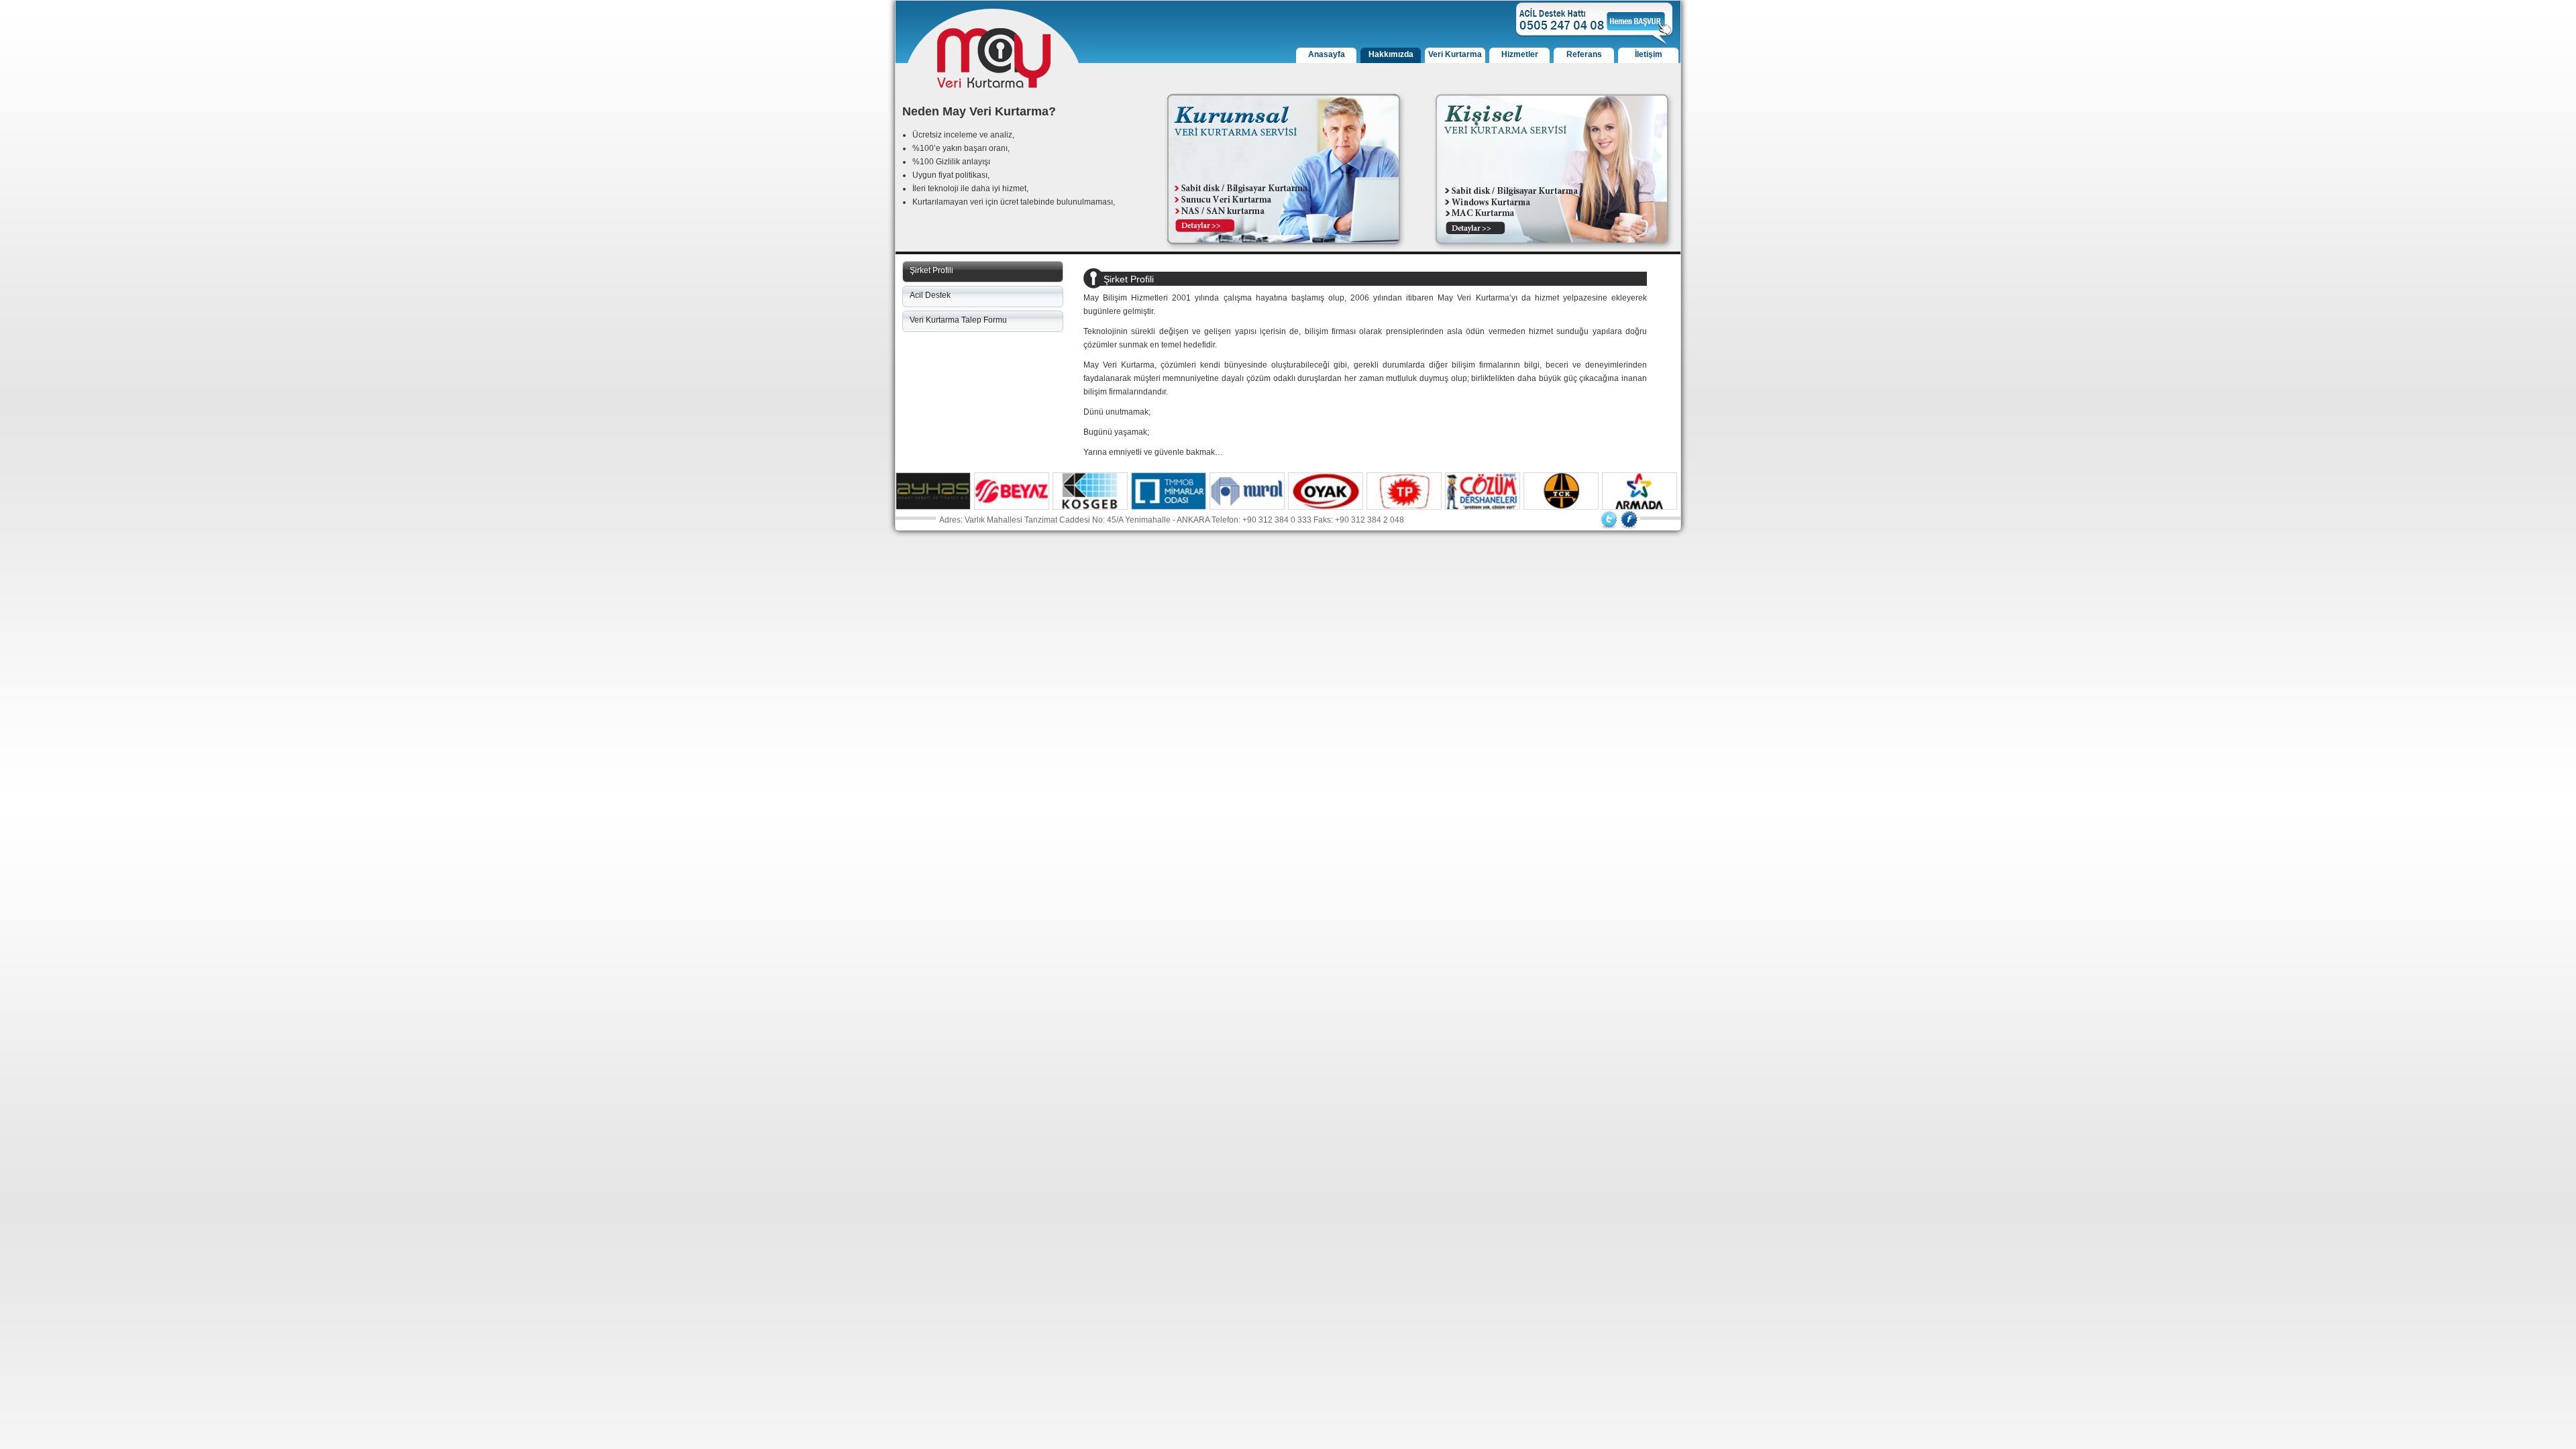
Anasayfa (1327, 54)
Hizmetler (1520, 54)
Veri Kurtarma (1455, 54)
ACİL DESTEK (1595, 24)
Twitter (1609, 520)
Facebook (1629, 520)
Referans (1584, 54)
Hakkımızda (1391, 54)
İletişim (1649, 54)
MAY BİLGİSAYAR (994, 58)
